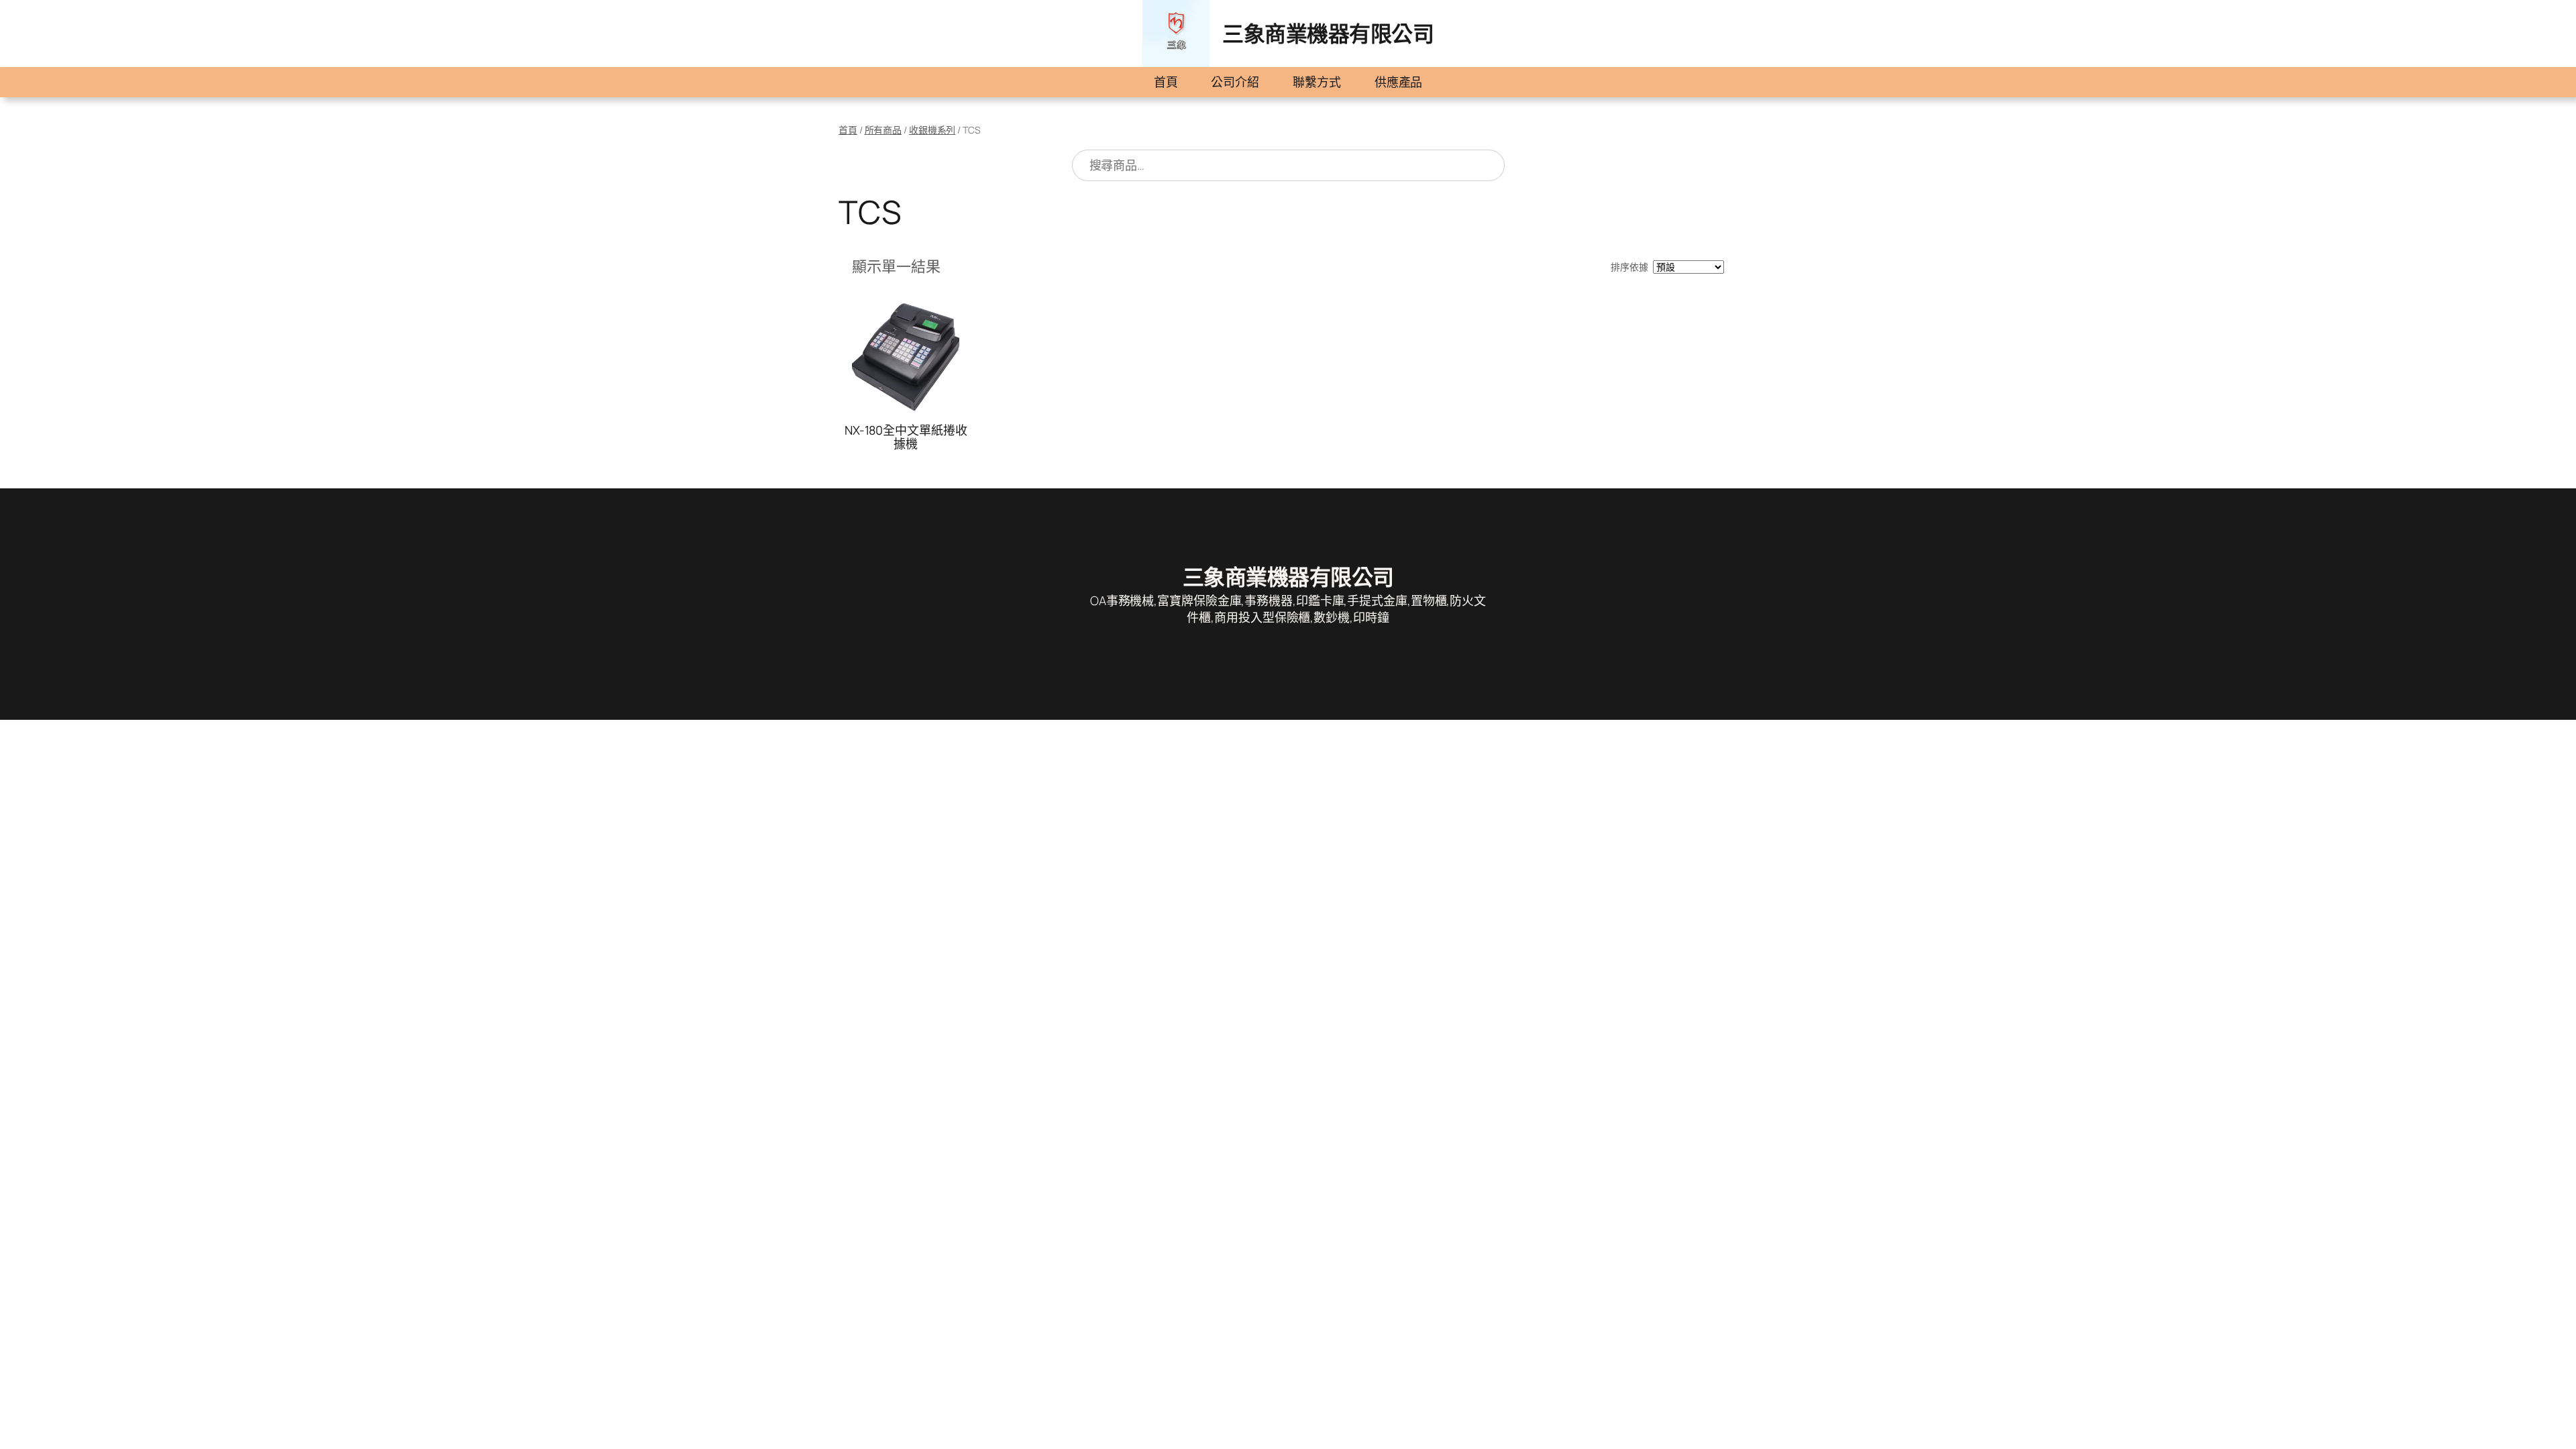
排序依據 (1629, 267)
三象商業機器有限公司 (1328, 34)
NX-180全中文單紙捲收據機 (906, 437)
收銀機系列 (932, 130)
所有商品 (883, 130)
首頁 (1166, 82)
